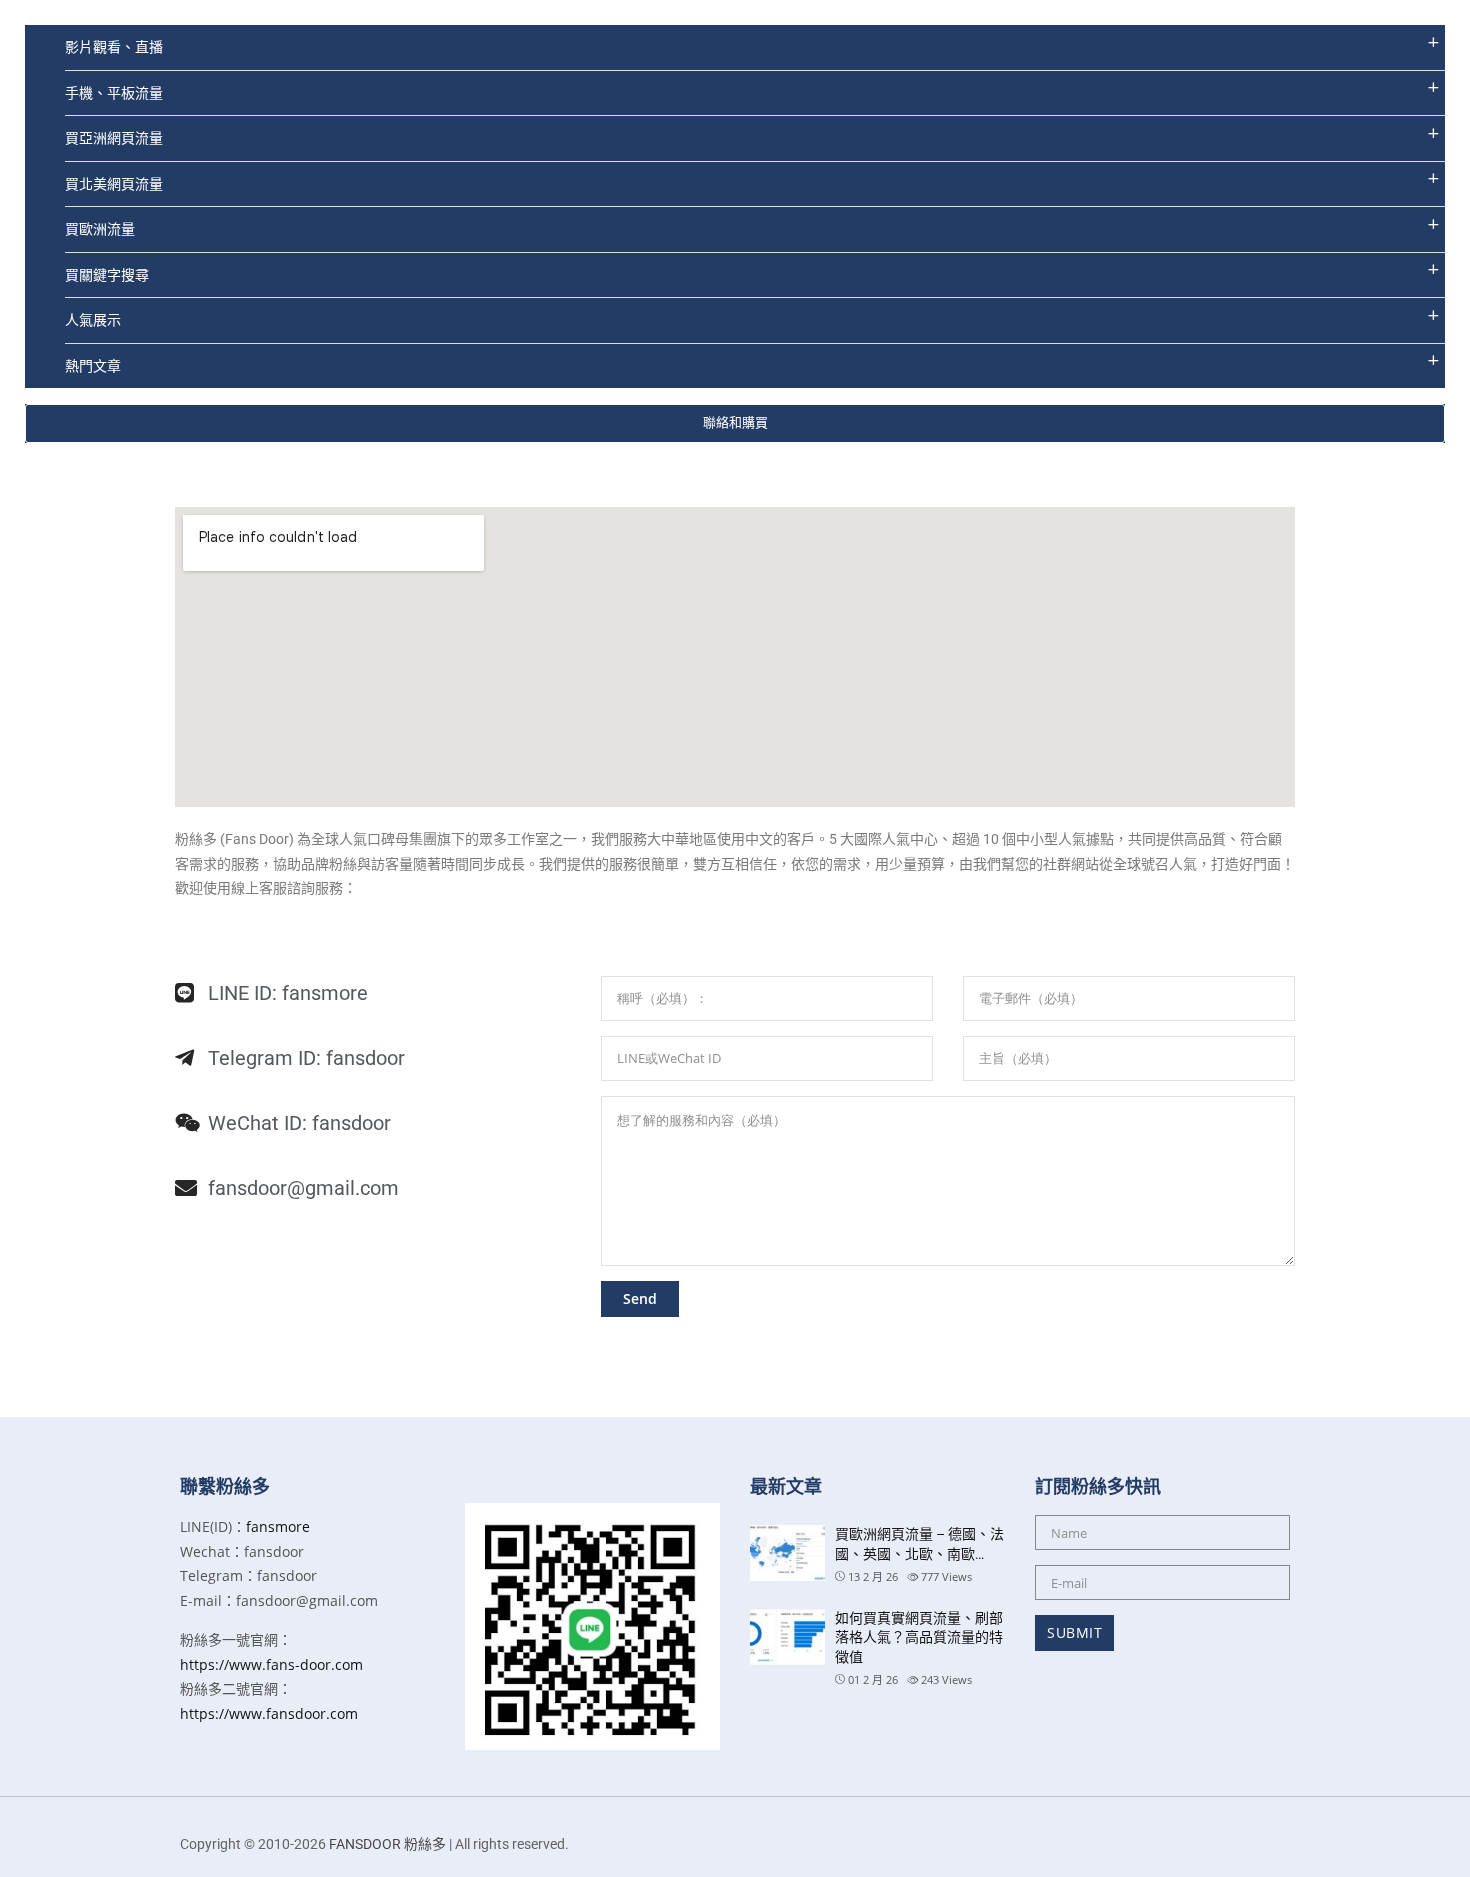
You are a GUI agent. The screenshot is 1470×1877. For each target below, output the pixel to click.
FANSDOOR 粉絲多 (387, 1844)
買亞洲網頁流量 (114, 137)
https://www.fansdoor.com (269, 1713)
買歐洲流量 (100, 228)
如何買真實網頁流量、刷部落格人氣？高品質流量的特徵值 (919, 1637)
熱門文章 (93, 365)
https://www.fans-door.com (271, 1664)
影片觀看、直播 (114, 46)
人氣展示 (93, 319)
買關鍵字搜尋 (107, 274)
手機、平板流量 (114, 92)
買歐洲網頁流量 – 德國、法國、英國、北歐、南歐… (919, 1544)
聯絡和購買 (735, 422)
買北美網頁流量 (114, 183)
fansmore (278, 1526)
